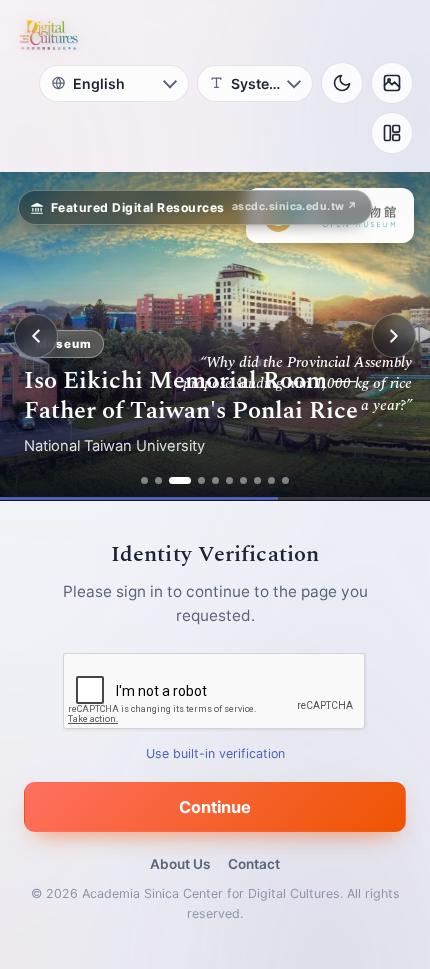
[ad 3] (180, 480)
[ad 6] (229, 480)
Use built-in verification (215, 753)
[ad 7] (243, 480)
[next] (394, 336)
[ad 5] (215, 480)
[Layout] (392, 133)
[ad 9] (271, 480)
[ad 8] (257, 480)
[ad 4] (201, 480)
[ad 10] (285, 480)
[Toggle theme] (342, 83)
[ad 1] (144, 480)
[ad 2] (158, 480)
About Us (180, 864)
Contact (254, 864)
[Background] (392, 83)
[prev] (36, 336)
